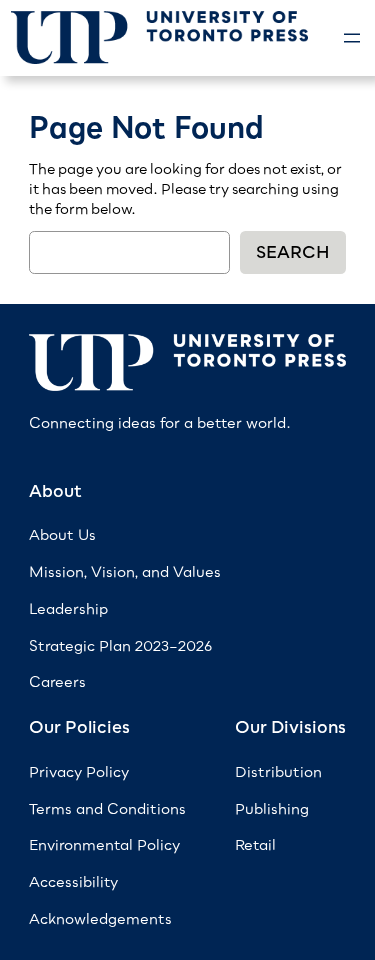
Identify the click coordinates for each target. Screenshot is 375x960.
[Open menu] (352, 38)
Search (293, 252)
